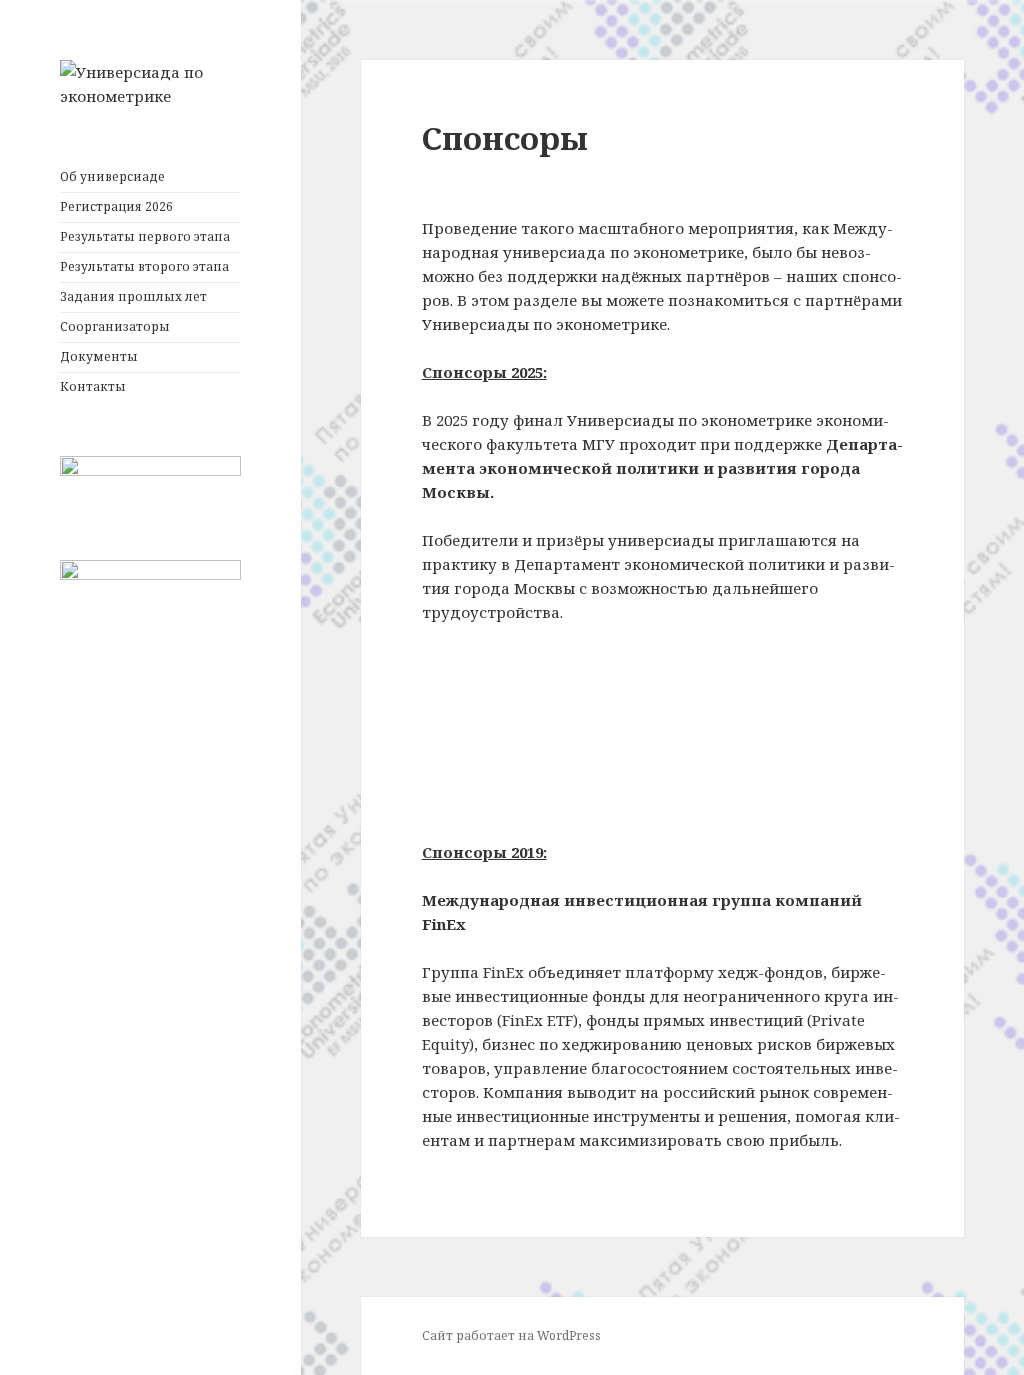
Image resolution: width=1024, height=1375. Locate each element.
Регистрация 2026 (116, 206)
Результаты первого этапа (145, 236)
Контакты (93, 386)
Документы (99, 356)
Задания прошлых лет (133, 296)
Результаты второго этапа (144, 266)
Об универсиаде (112, 176)
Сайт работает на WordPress (511, 1335)
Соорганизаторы (115, 326)
